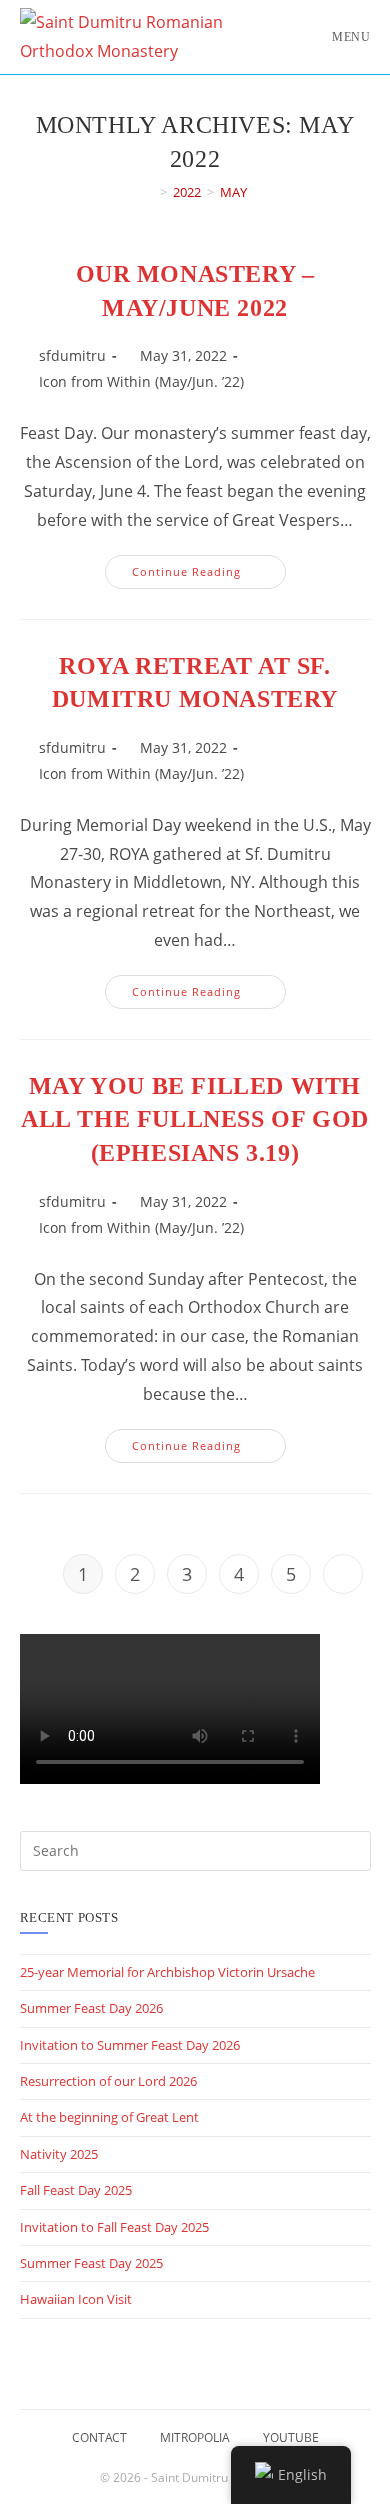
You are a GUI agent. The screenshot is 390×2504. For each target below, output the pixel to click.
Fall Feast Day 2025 (76, 2190)
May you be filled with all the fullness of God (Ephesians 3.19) (195, 1119)
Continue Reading (209, 575)
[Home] (149, 192)
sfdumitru (72, 355)
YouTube (291, 2437)
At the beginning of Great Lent (109, 2117)
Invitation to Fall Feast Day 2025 (114, 2227)
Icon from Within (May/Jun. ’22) (141, 381)
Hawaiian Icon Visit (76, 2299)
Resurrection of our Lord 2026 (108, 2081)
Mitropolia (195, 2437)
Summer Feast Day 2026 (91, 2008)
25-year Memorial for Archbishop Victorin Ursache (167, 1972)
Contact (99, 2437)
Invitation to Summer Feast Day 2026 (130, 2045)
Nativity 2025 (59, 2154)
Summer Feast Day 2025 (91, 2263)
